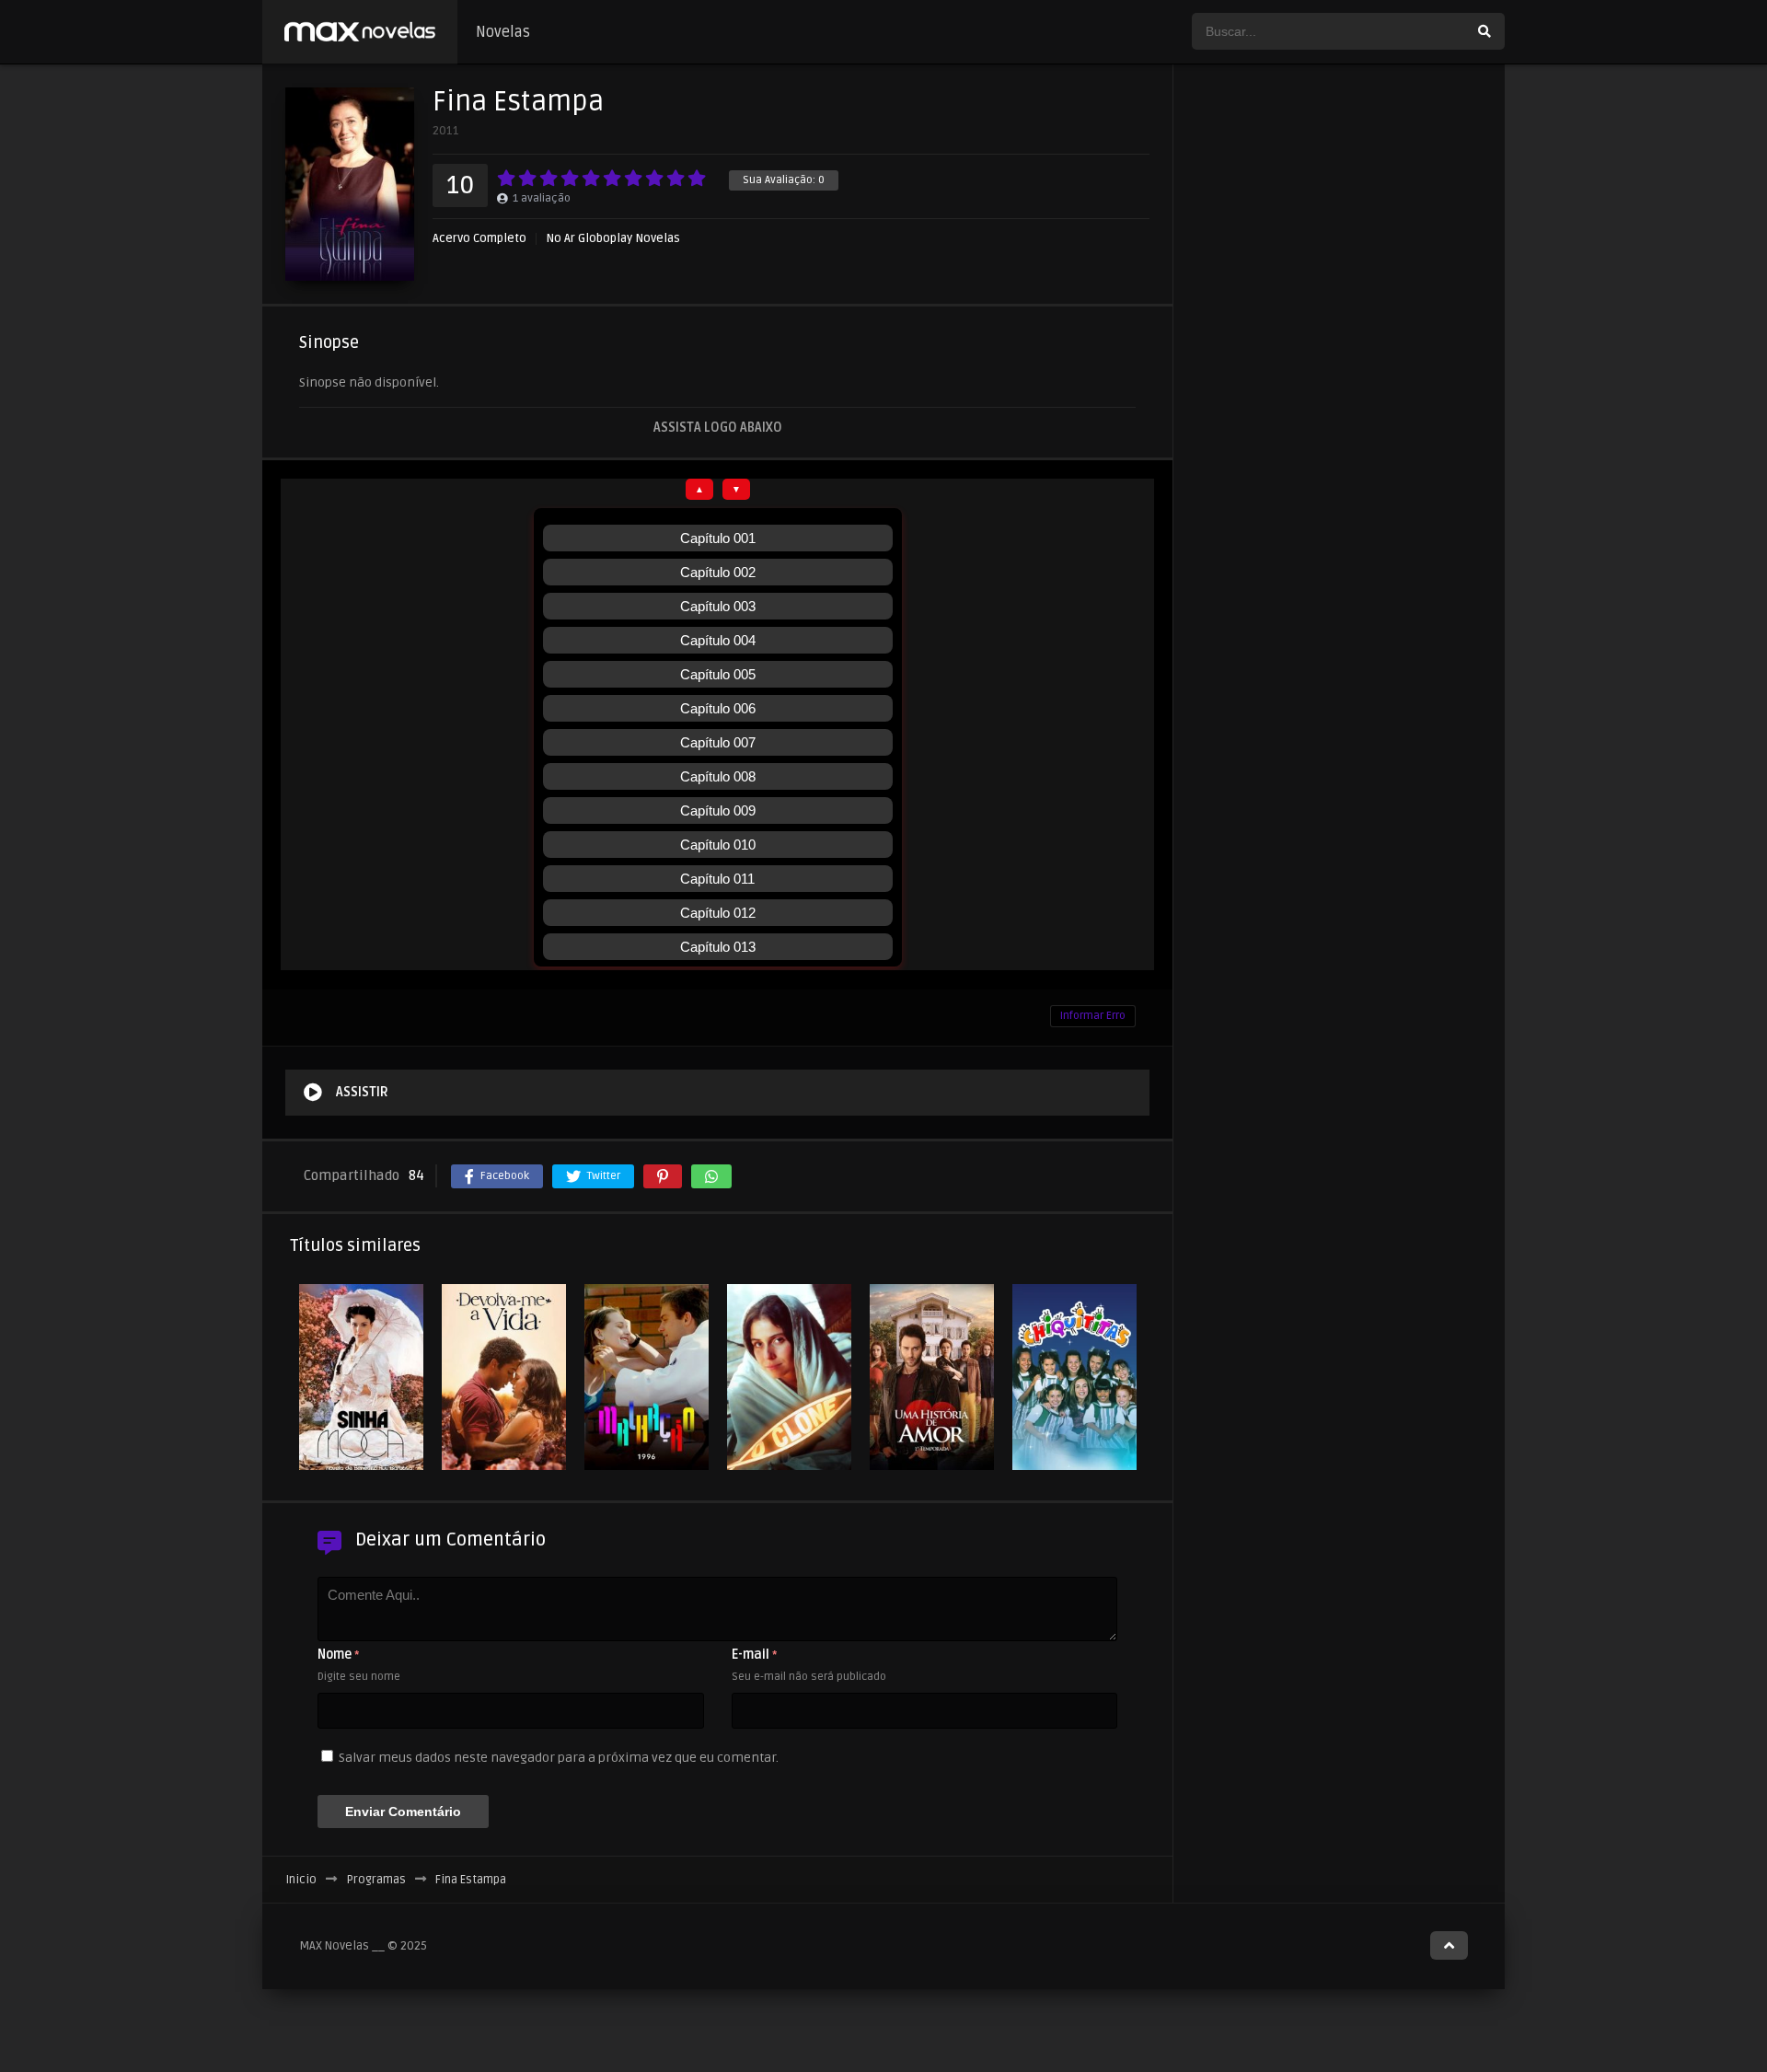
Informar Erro (1093, 1016)
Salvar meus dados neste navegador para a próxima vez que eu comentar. (559, 1758)
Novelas (503, 32)
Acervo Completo (479, 239)
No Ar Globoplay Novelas (613, 239)
